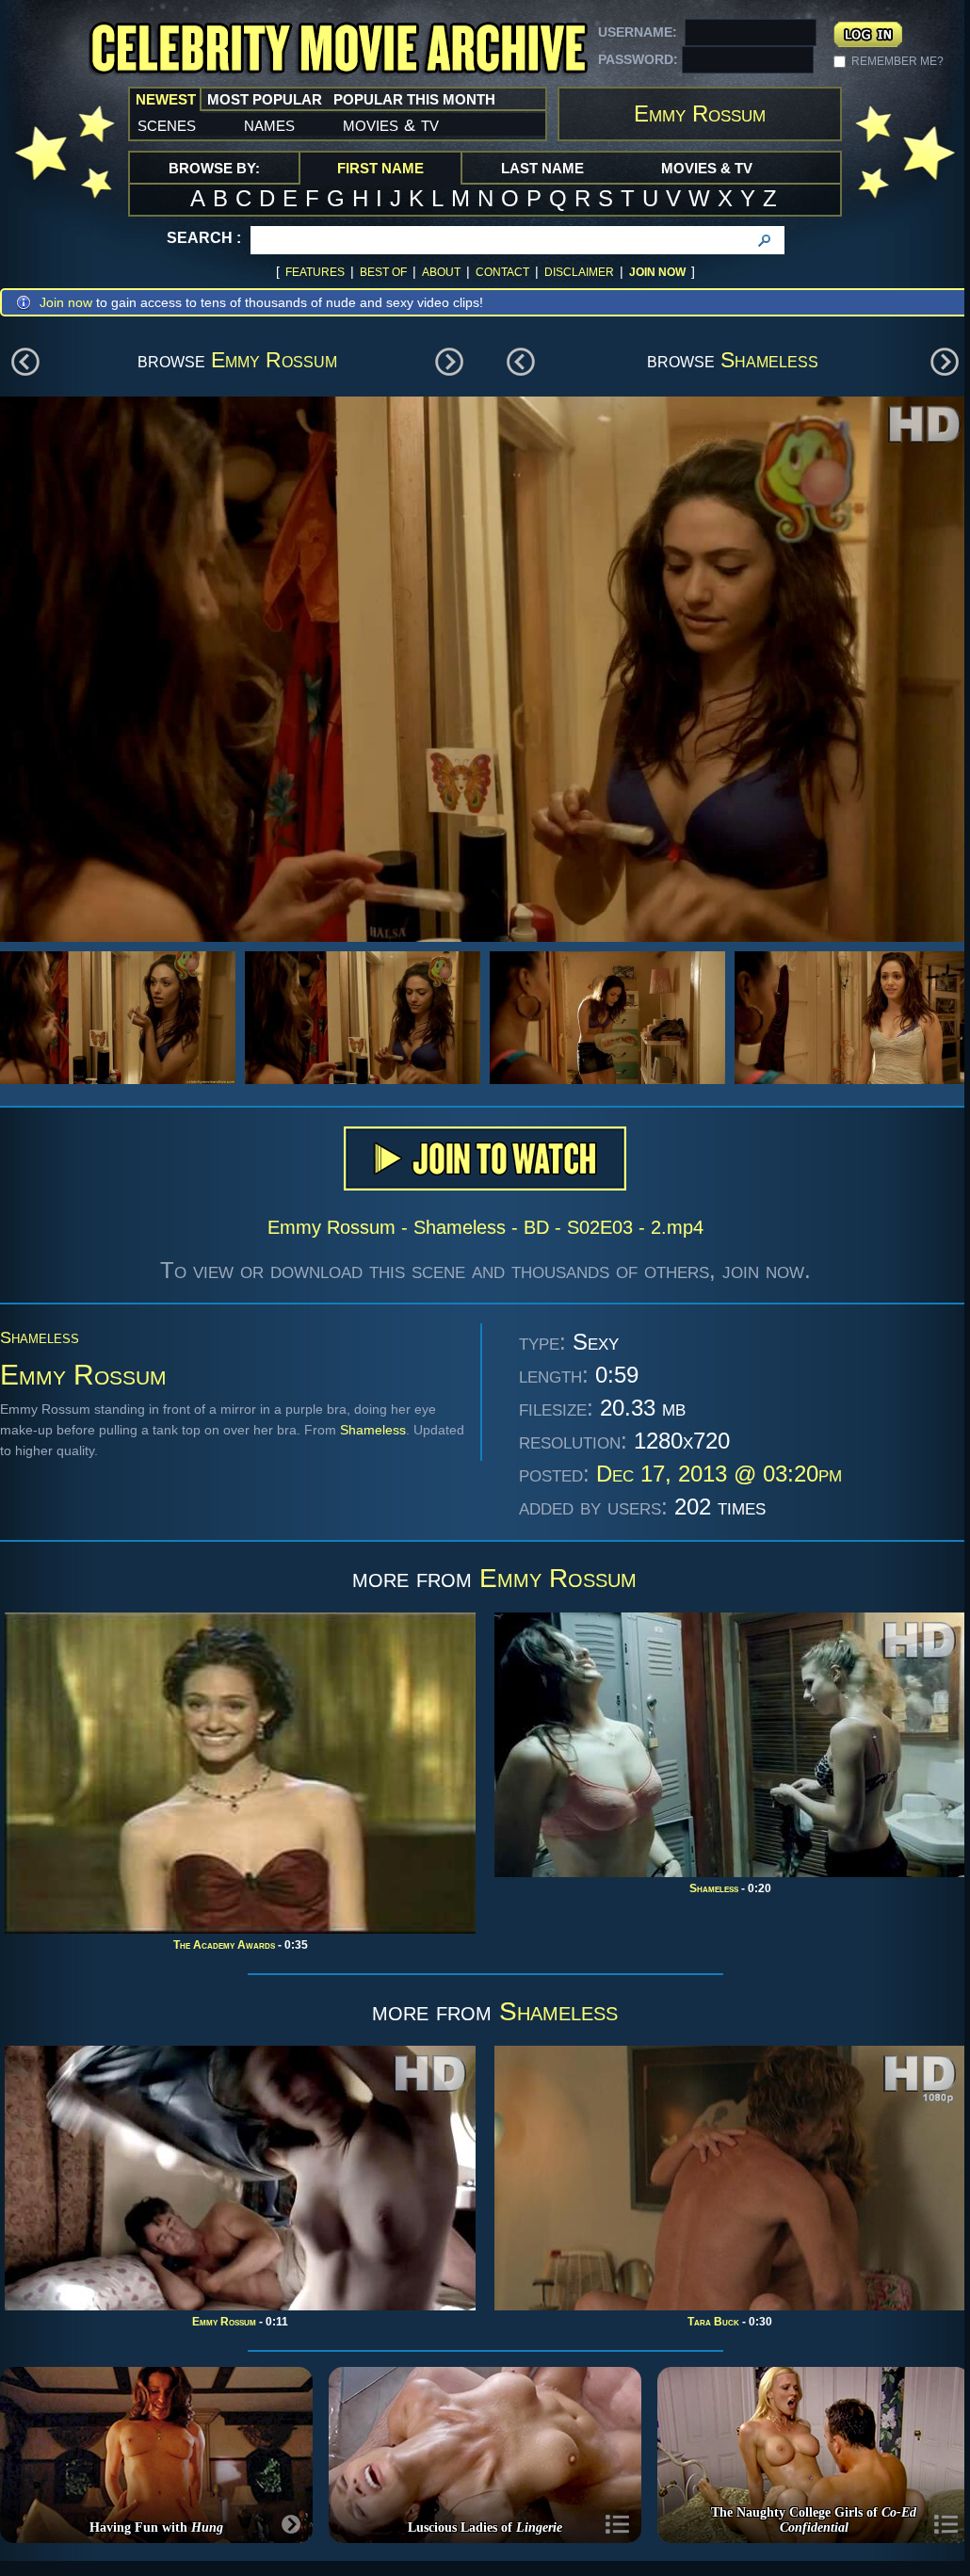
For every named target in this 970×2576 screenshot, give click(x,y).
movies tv (391, 124)
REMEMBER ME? (897, 61)
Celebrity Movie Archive (338, 49)
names (269, 124)
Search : (204, 238)
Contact (502, 272)
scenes (167, 124)
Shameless (769, 360)
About (441, 272)
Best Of (383, 272)
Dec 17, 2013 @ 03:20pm (719, 1474)
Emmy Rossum (274, 360)
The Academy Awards (224, 1945)
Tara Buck (713, 2322)
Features (315, 272)
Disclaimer (579, 272)
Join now (66, 302)
